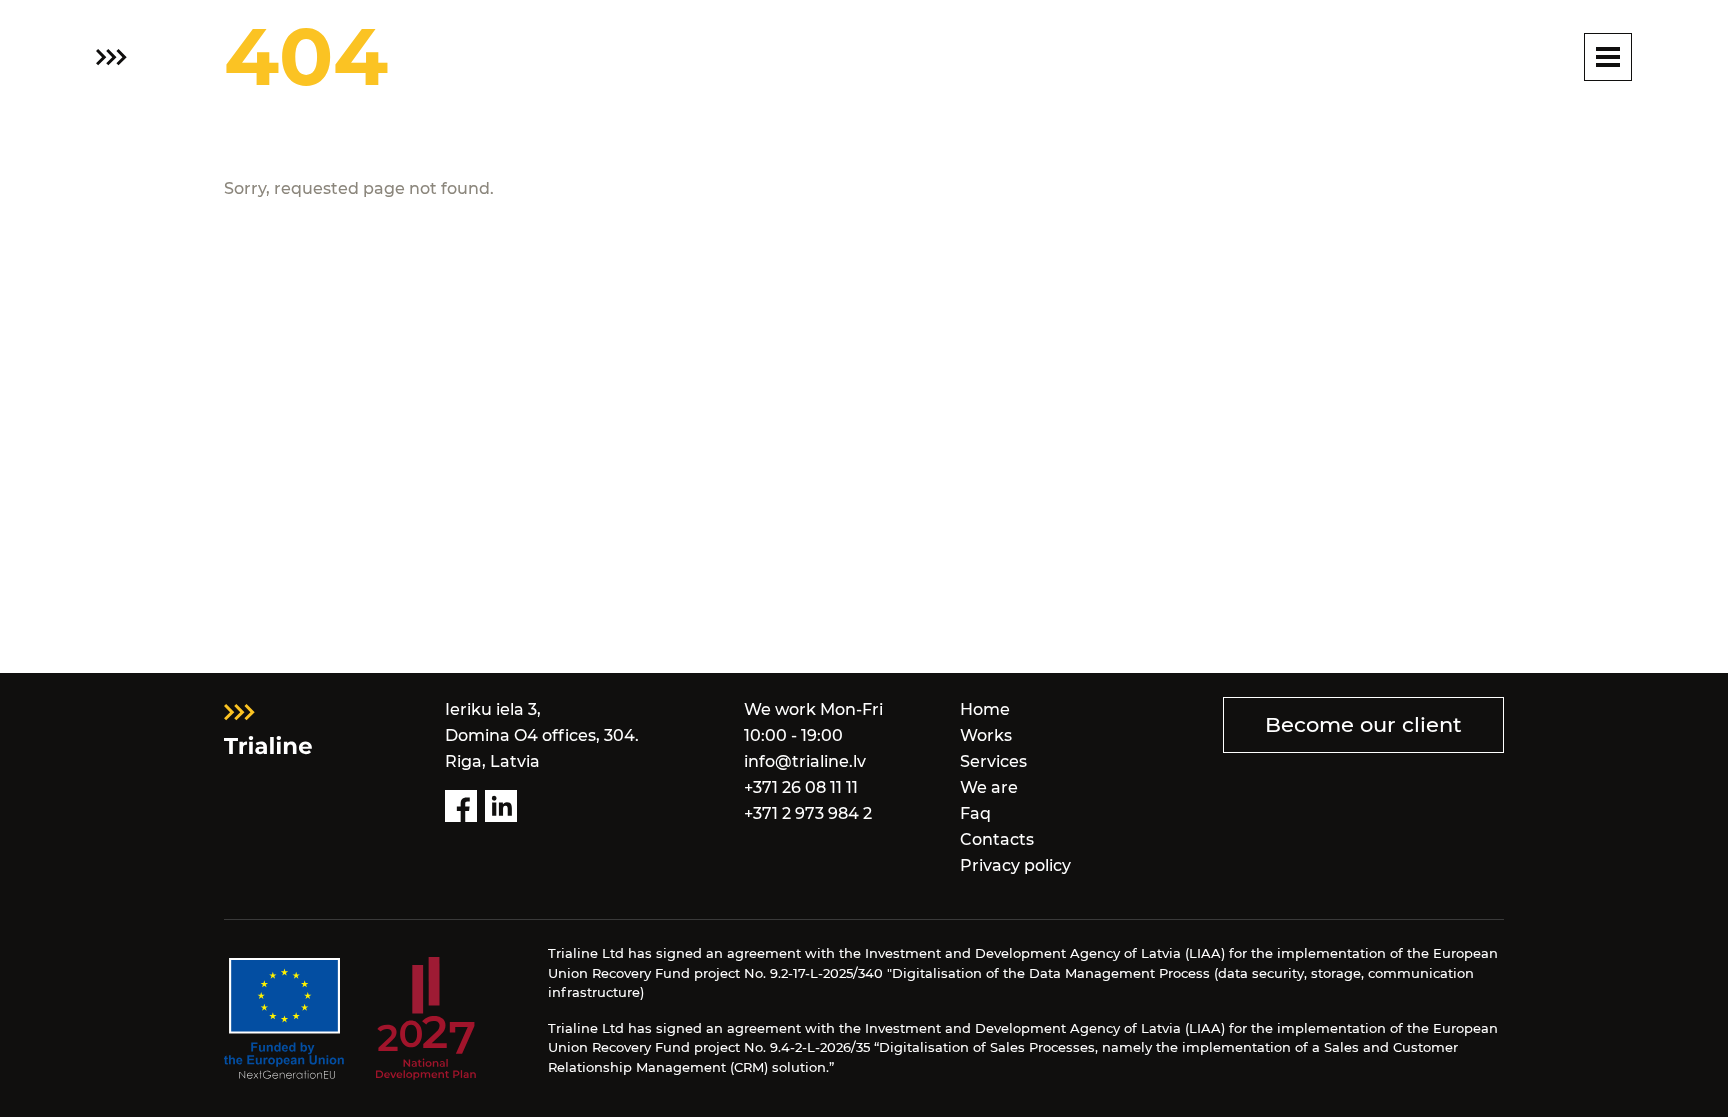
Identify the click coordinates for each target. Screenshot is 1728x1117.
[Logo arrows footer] (268, 726)
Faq (975, 813)
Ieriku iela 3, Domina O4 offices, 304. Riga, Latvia (542, 735)
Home (985, 709)
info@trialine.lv (805, 761)
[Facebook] (461, 806)
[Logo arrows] (111, 57)
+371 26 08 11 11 (801, 787)
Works (986, 735)
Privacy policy (1015, 865)
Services (993, 761)
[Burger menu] (1608, 57)
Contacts (997, 839)
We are (989, 787)
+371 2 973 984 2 (808, 813)
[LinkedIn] (501, 806)
